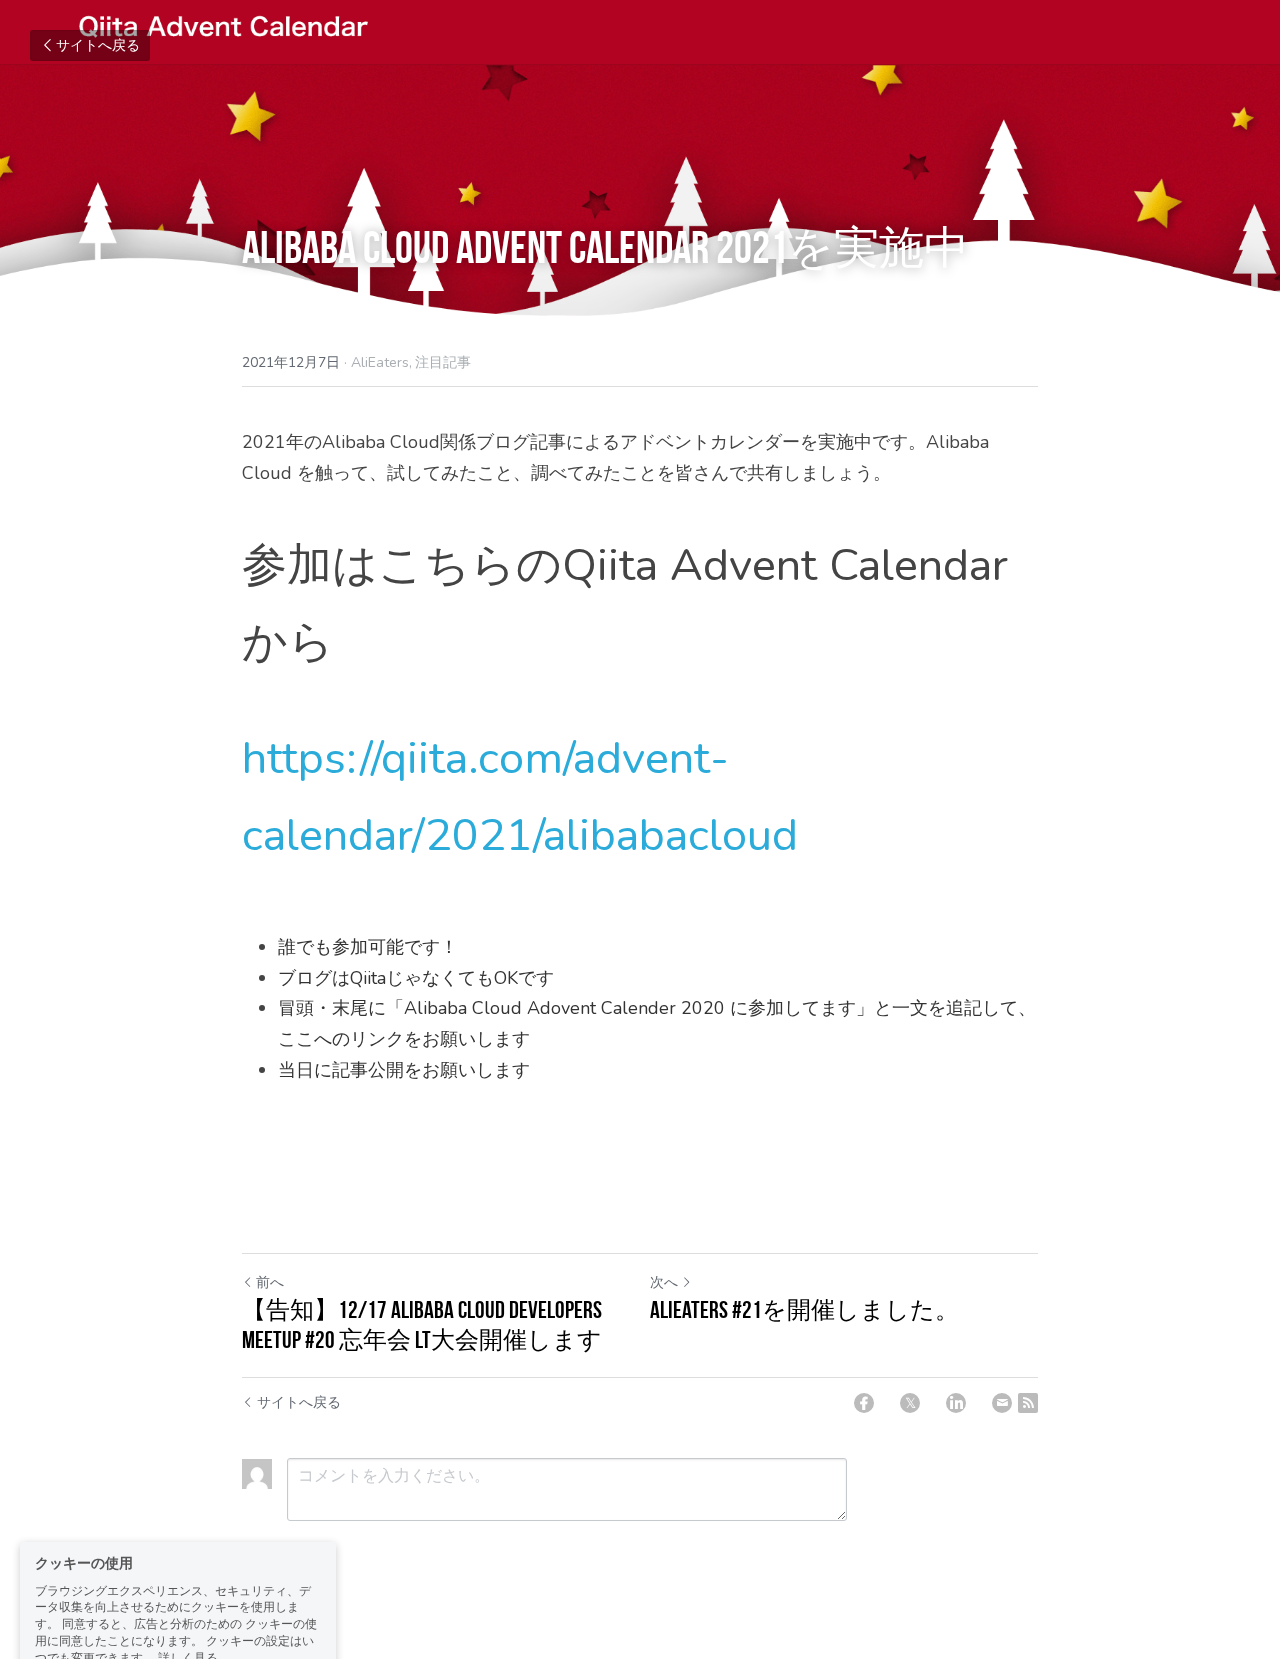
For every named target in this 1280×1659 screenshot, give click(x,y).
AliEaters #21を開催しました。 (804, 1310)
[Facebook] (864, 1403)
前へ (270, 1282)
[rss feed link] (1028, 1403)
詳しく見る (188, 1577)
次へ (664, 1282)
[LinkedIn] (956, 1403)
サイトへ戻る (98, 45)
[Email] (1002, 1403)
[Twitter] (910, 1403)
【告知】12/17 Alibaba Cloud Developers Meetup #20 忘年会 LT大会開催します (422, 1325)
